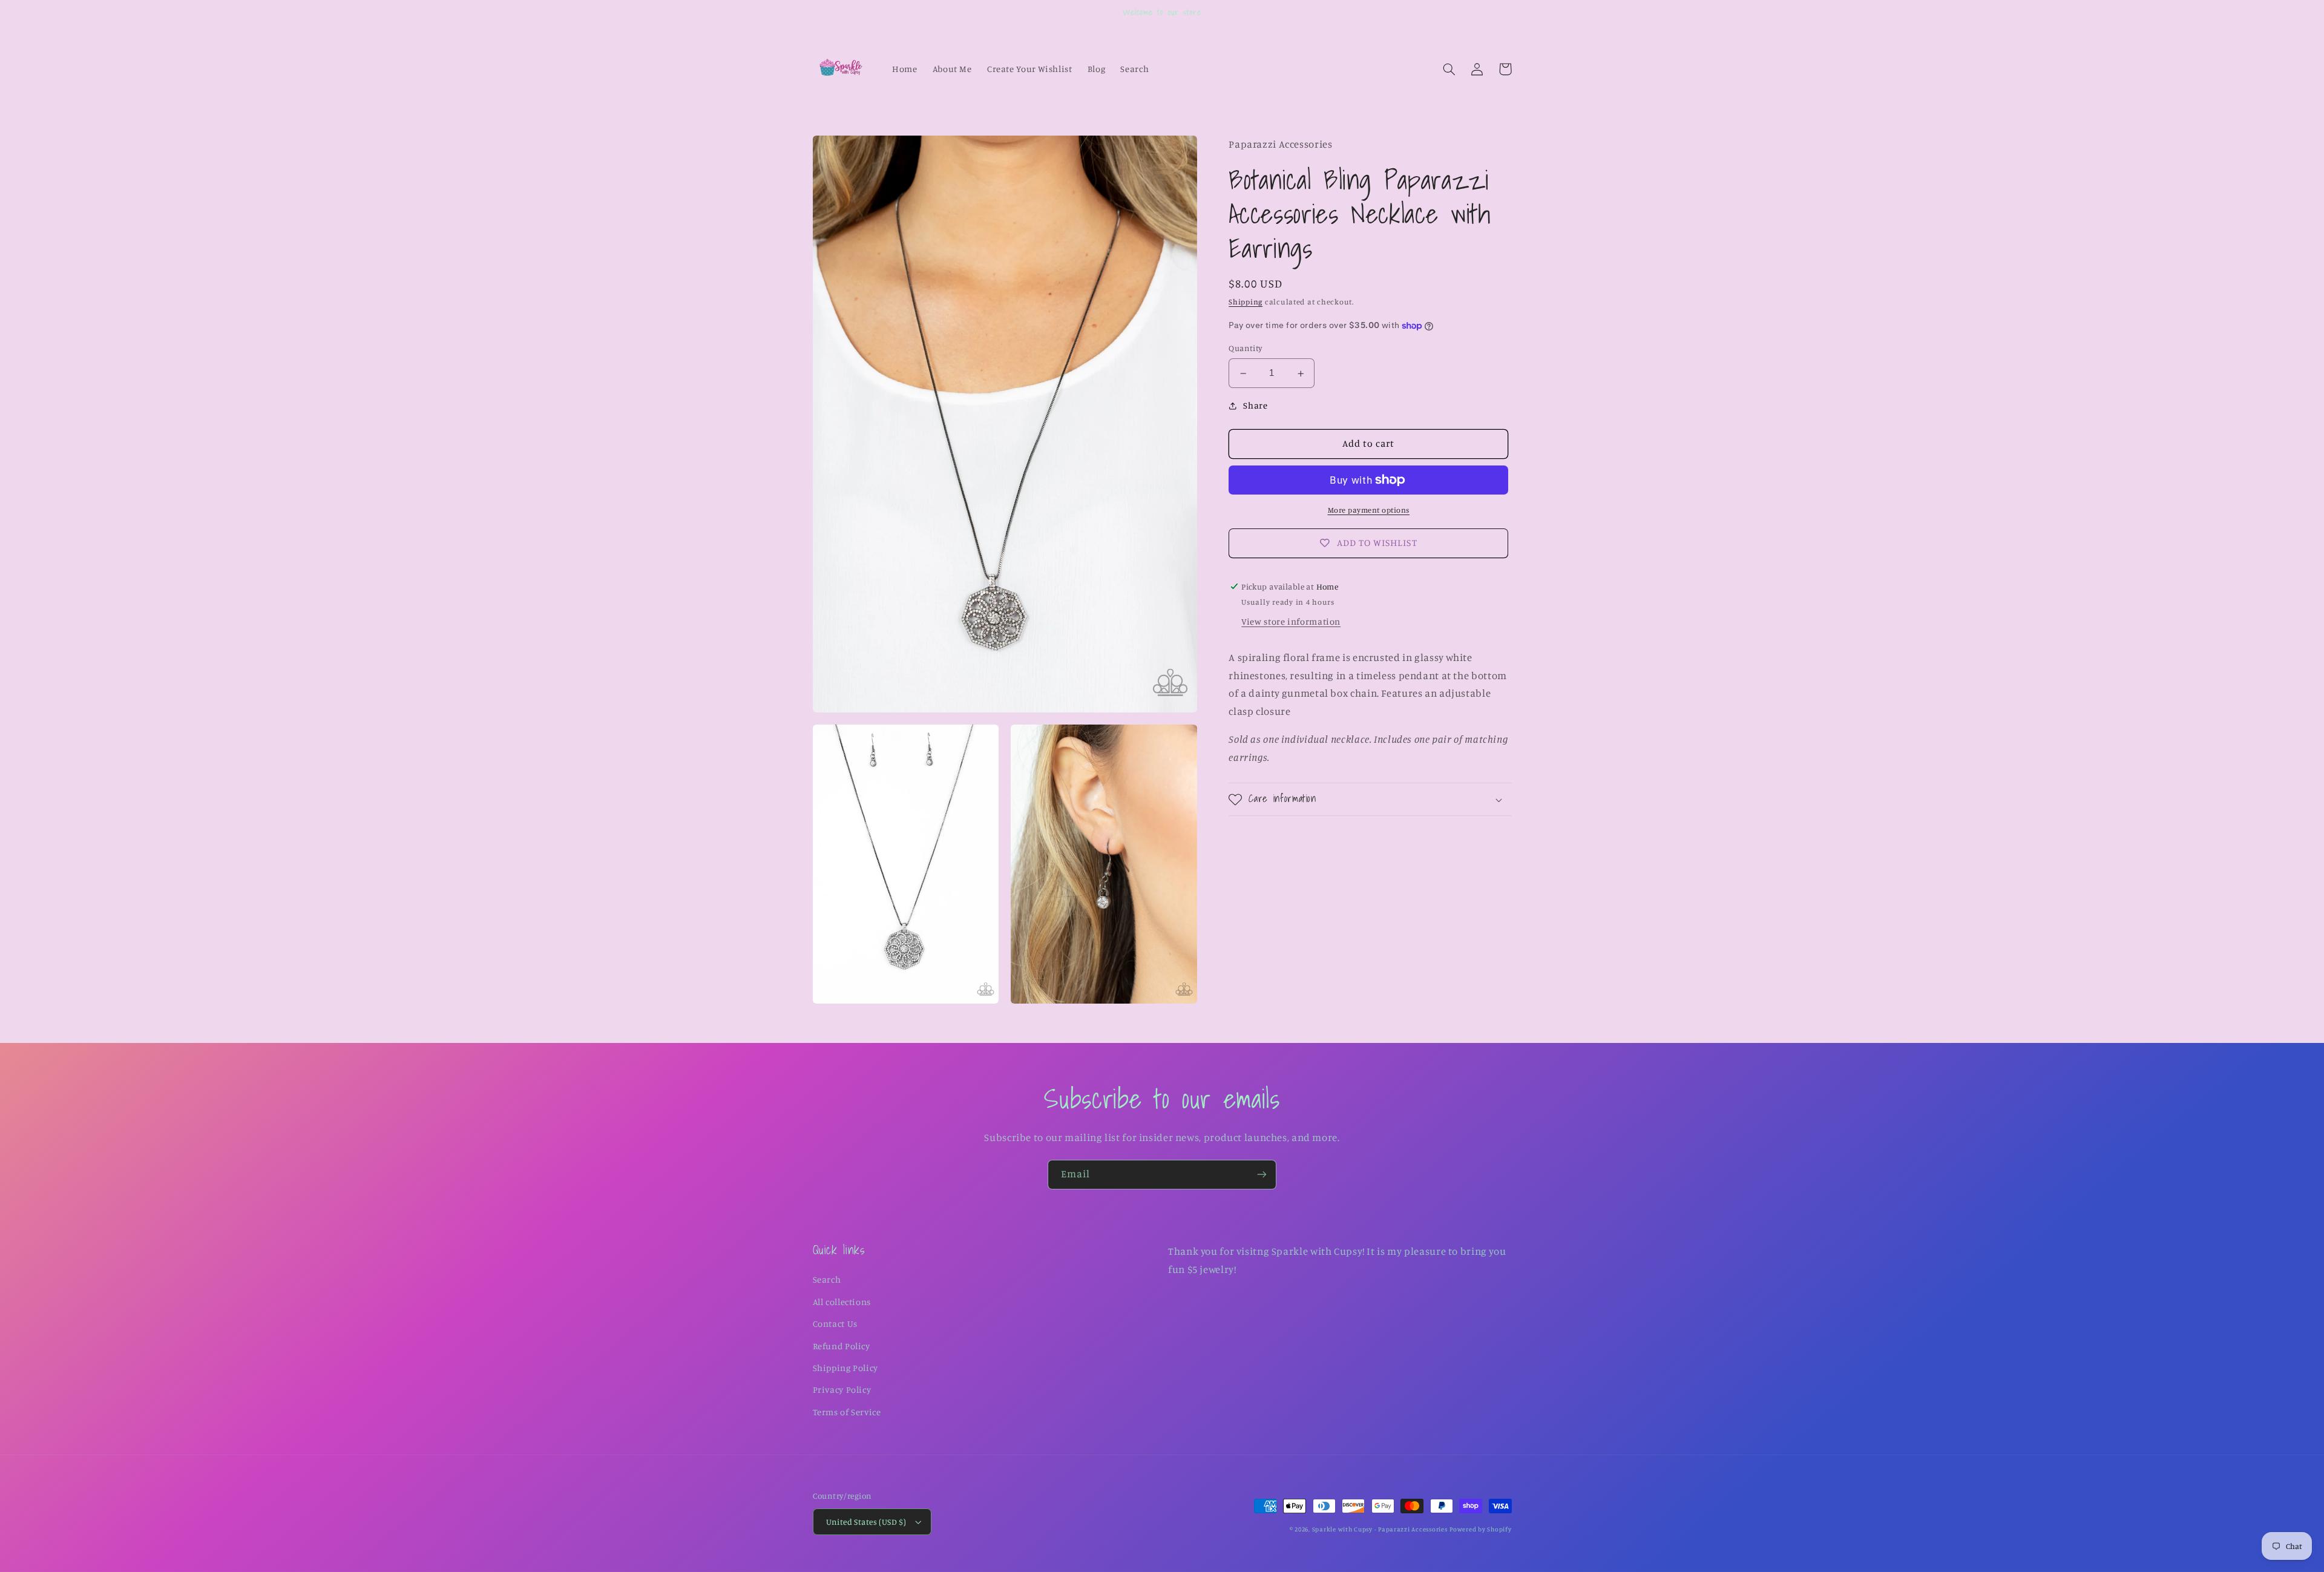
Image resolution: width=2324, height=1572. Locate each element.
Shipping (1246, 302)
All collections (842, 1302)
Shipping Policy (845, 1368)
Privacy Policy (842, 1389)
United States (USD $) (866, 1522)
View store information (1291, 622)
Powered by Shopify (1480, 1529)
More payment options (1369, 510)
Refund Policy (842, 1346)
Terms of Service (847, 1412)
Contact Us (835, 1324)
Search (827, 1279)
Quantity (1246, 349)
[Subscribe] (1262, 1175)
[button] (1449, 69)
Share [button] (1255, 405)
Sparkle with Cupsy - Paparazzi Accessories (1380, 1529)
